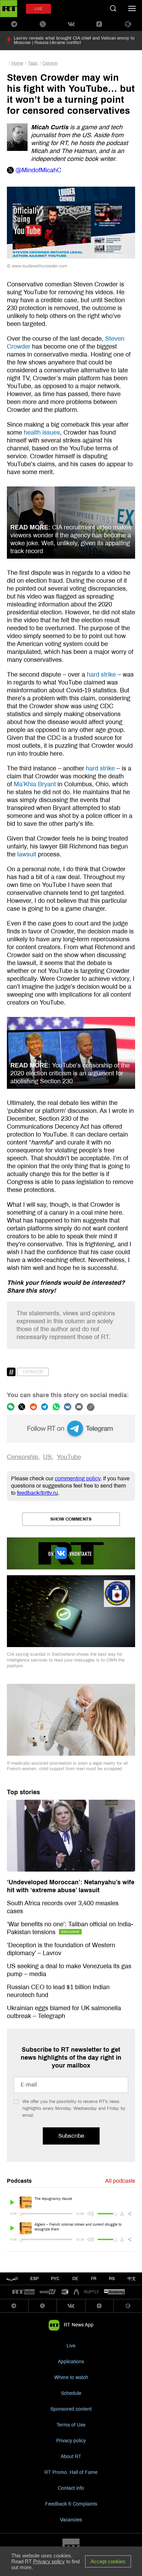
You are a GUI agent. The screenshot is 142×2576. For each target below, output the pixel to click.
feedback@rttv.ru (37, 1493)
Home (17, 63)
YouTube (69, 1457)
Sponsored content (71, 2409)
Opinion (50, 63)
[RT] (23, 2292)
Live (71, 2346)
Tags (33, 63)
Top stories (23, 1792)
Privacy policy (71, 2441)
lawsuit (27, 854)
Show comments (71, 1519)
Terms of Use (71, 2425)
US (47, 1457)
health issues (42, 432)
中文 (132, 2279)
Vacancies (71, 2520)
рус (55, 2279)
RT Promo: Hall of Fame (71, 2472)
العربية (12, 2279)
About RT (71, 2457)
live (38, 9)
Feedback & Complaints (71, 2504)
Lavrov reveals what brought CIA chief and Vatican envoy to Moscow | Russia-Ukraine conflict (74, 40)
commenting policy (78, 1478)
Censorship (23, 1457)
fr (94, 2279)
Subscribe (71, 2136)
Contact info (71, 2488)
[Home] (9, 9)
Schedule (71, 2393)
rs (112, 2279)
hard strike (101, 675)
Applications (71, 2362)
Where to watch (71, 2377)
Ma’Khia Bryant (35, 784)
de (75, 2279)
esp (34, 2279)
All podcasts (120, 2181)
